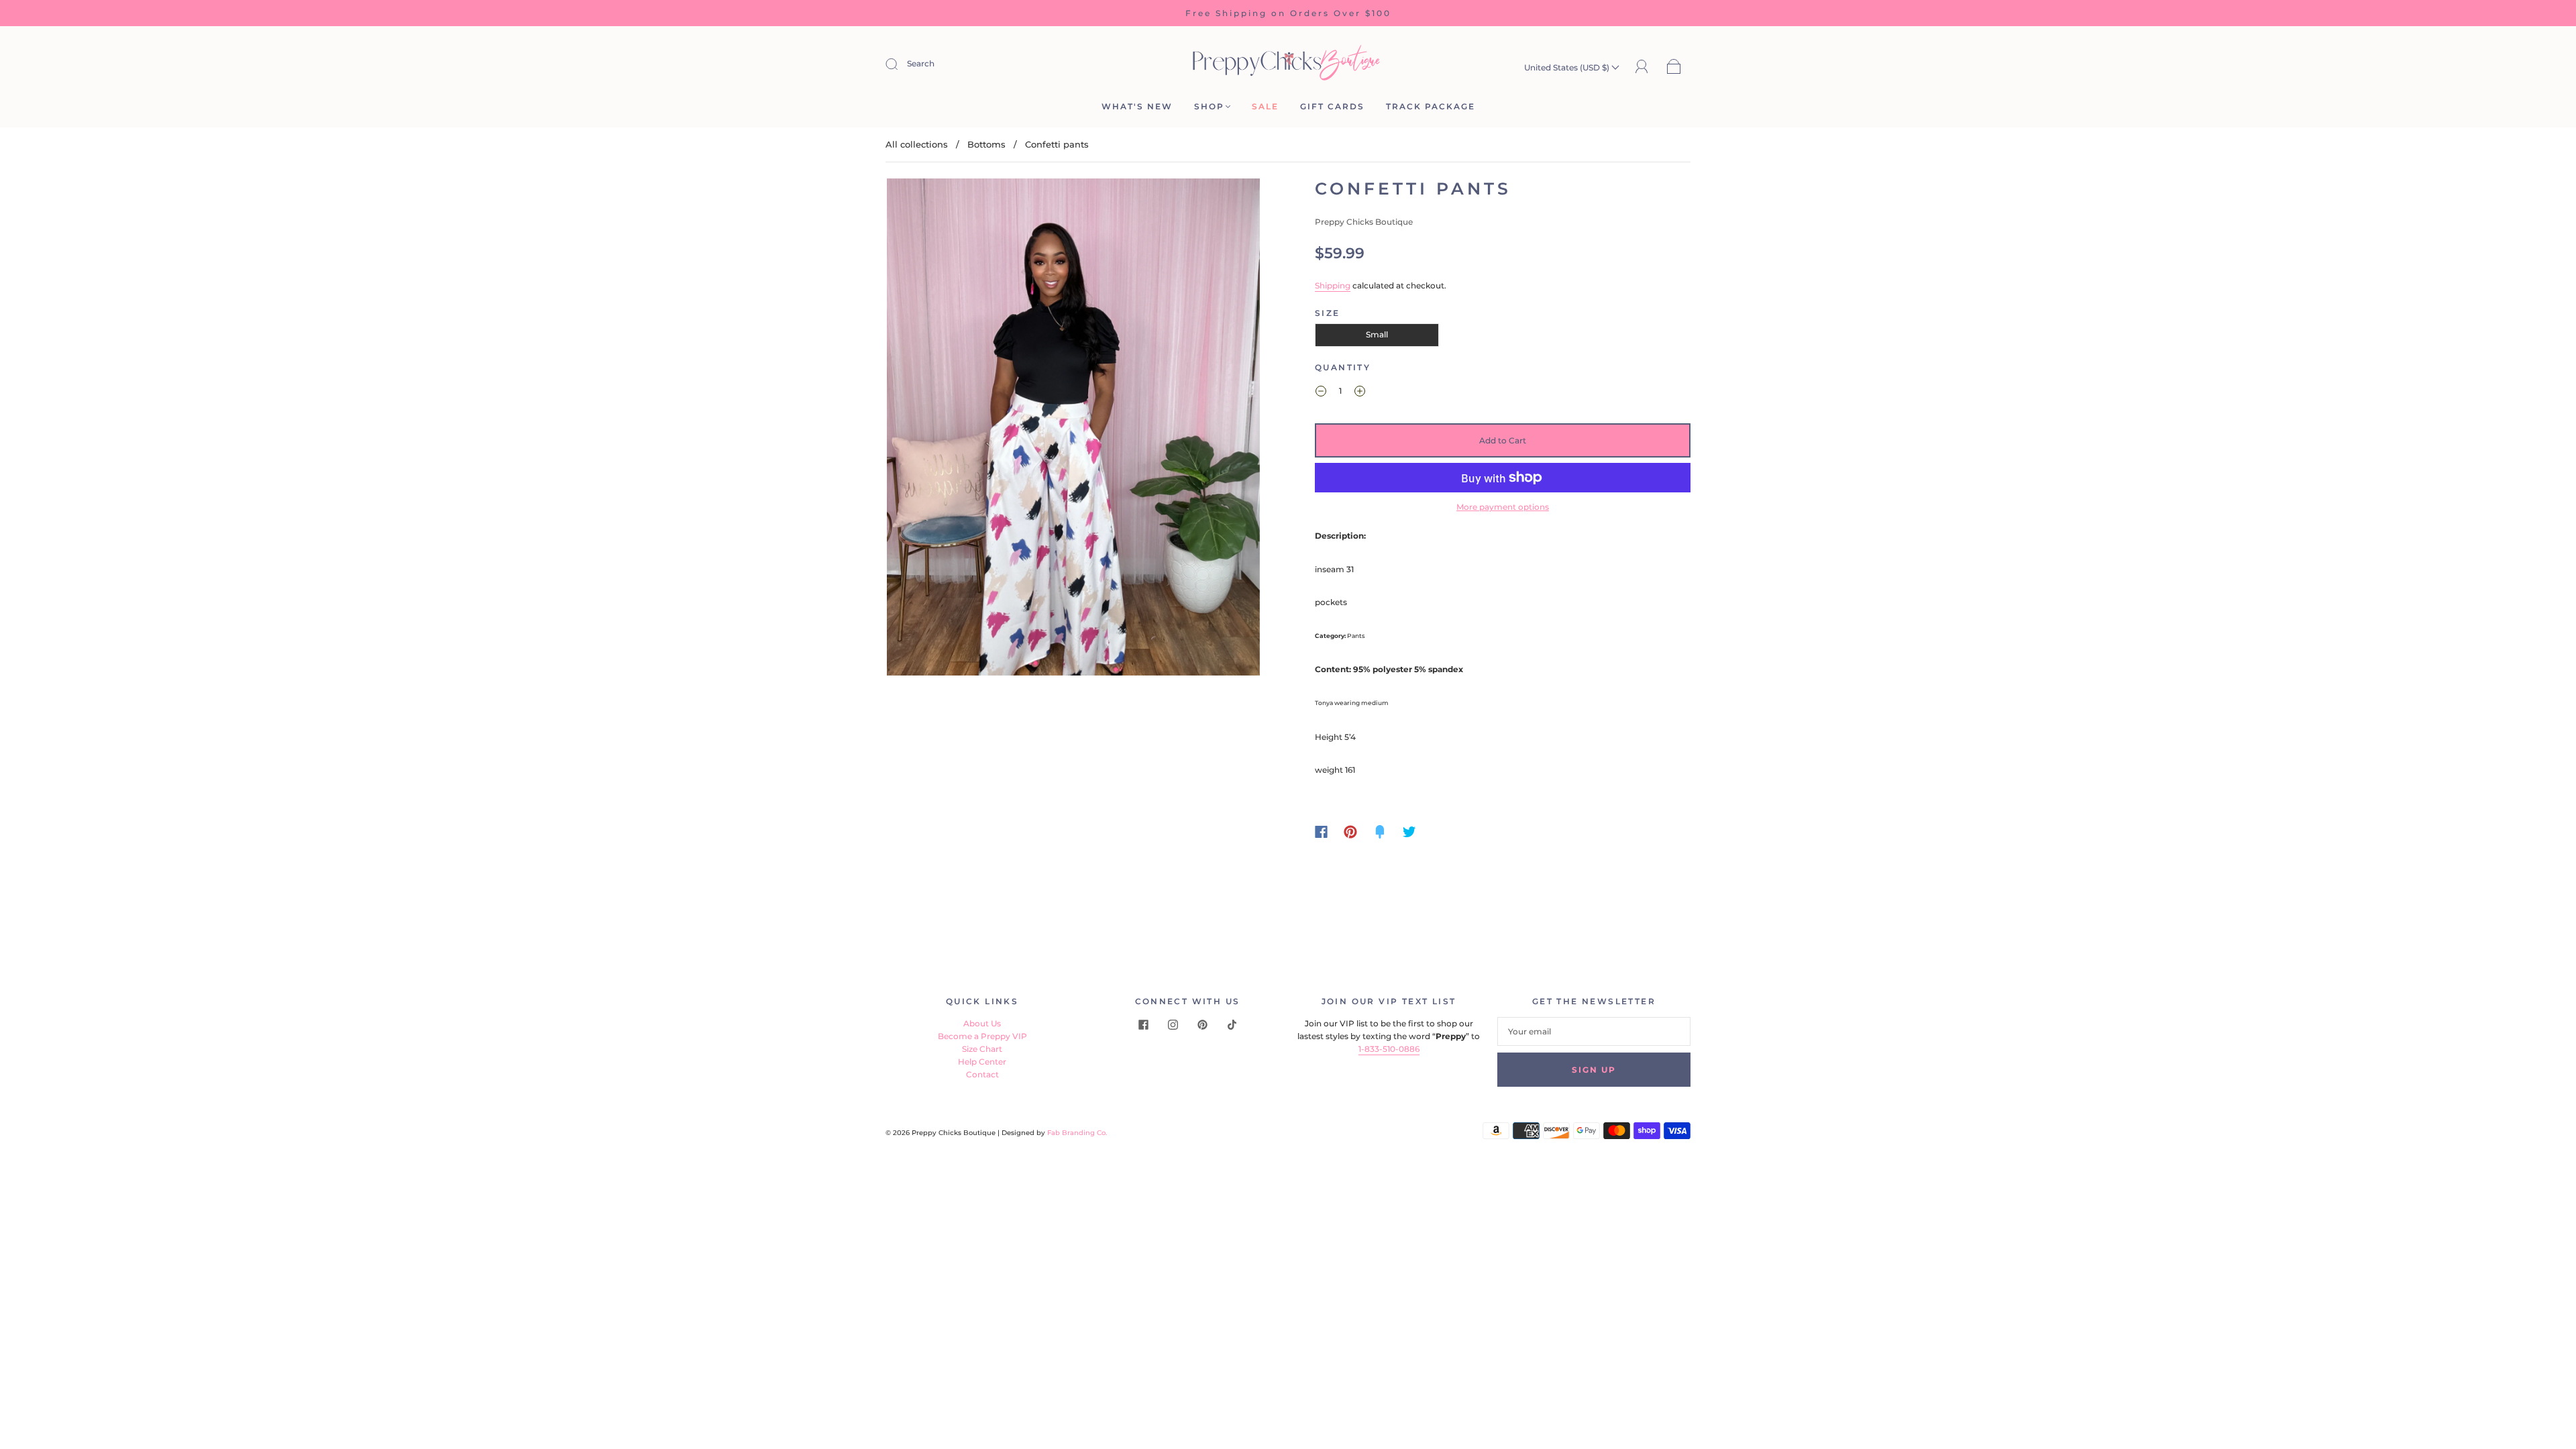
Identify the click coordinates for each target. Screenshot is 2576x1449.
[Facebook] (1321, 832)
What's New (1137, 106)
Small (1377, 334)
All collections (917, 144)
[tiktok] (1232, 1025)
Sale (1265, 106)
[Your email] (1594, 1031)
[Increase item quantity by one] (1360, 392)
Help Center (982, 1062)
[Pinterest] (1350, 832)
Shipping (1333, 285)
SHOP (1209, 106)
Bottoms (986, 144)
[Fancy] (1380, 832)
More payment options (1503, 507)
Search (921, 63)
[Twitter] (1409, 832)
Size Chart (982, 1049)
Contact (982, 1074)
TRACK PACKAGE (1431, 106)
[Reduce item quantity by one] (1321, 392)
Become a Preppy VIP (982, 1036)
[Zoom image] (1073, 430)
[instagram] (1173, 1025)
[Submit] (900, 64)
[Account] (1642, 67)
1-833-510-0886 (1389, 1049)
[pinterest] (1202, 1025)
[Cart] (1674, 67)
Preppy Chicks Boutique (1364, 222)
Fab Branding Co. (1077, 1133)
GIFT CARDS (1332, 106)
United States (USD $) (1568, 67)
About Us (982, 1023)
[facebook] (1143, 1025)
